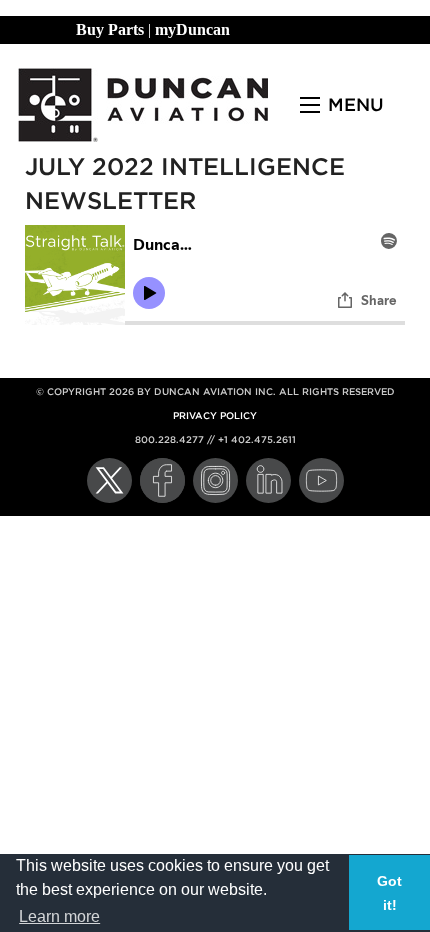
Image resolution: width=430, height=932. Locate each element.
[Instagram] (215, 480)
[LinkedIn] (268, 480)
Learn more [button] (59, 916)
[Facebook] (162, 480)
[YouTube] (321, 480)
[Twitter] (109, 480)
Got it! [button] (389, 893)
